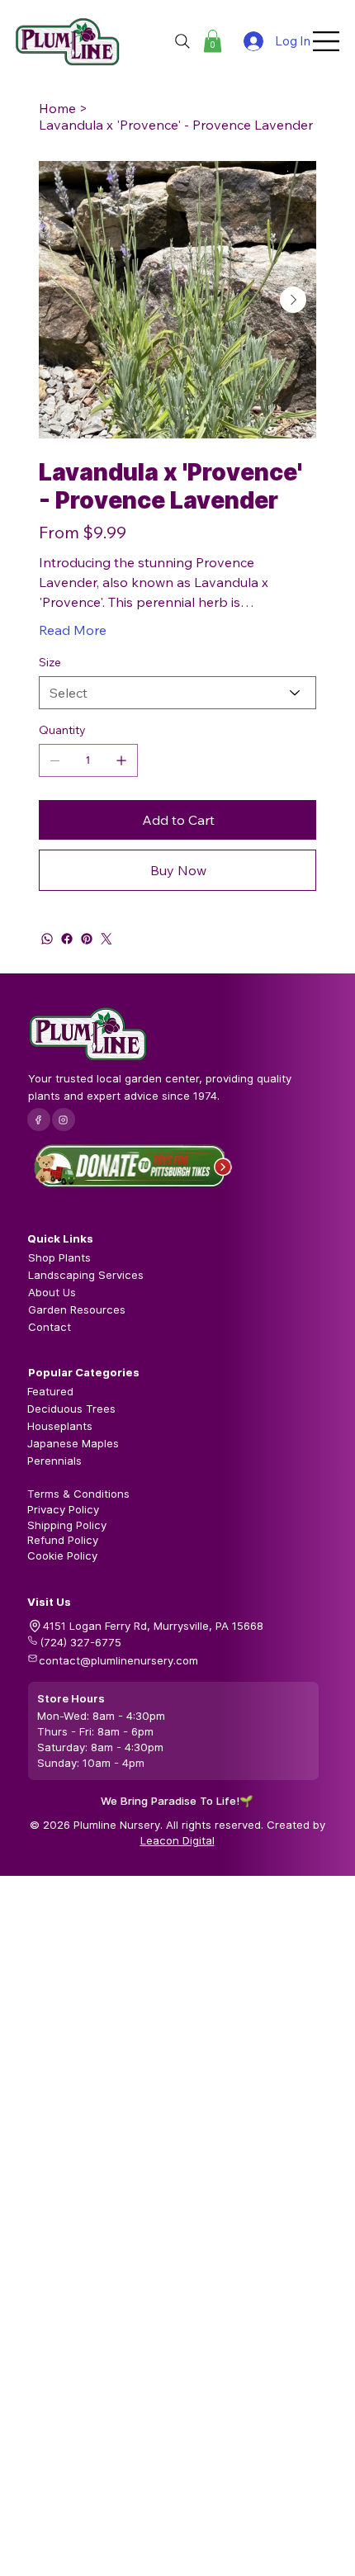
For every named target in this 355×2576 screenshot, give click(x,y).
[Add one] (121, 760)
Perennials (54, 1461)
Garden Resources (77, 1309)
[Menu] (327, 41)
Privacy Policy (63, 1509)
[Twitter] (106, 939)
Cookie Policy (62, 1556)
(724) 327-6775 (80, 1642)
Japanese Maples (73, 1443)
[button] (213, 41)
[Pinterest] (87, 939)
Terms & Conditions (78, 1494)
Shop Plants (59, 1257)
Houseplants (60, 1426)
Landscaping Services (86, 1275)
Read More (73, 630)
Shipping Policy (67, 1525)
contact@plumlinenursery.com (118, 1660)
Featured (50, 1391)
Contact (50, 1327)
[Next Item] (293, 300)
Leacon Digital (177, 1840)
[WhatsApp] (47, 939)
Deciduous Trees (71, 1409)
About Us (52, 1292)
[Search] (182, 41)
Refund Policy (63, 1540)
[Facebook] (67, 939)
